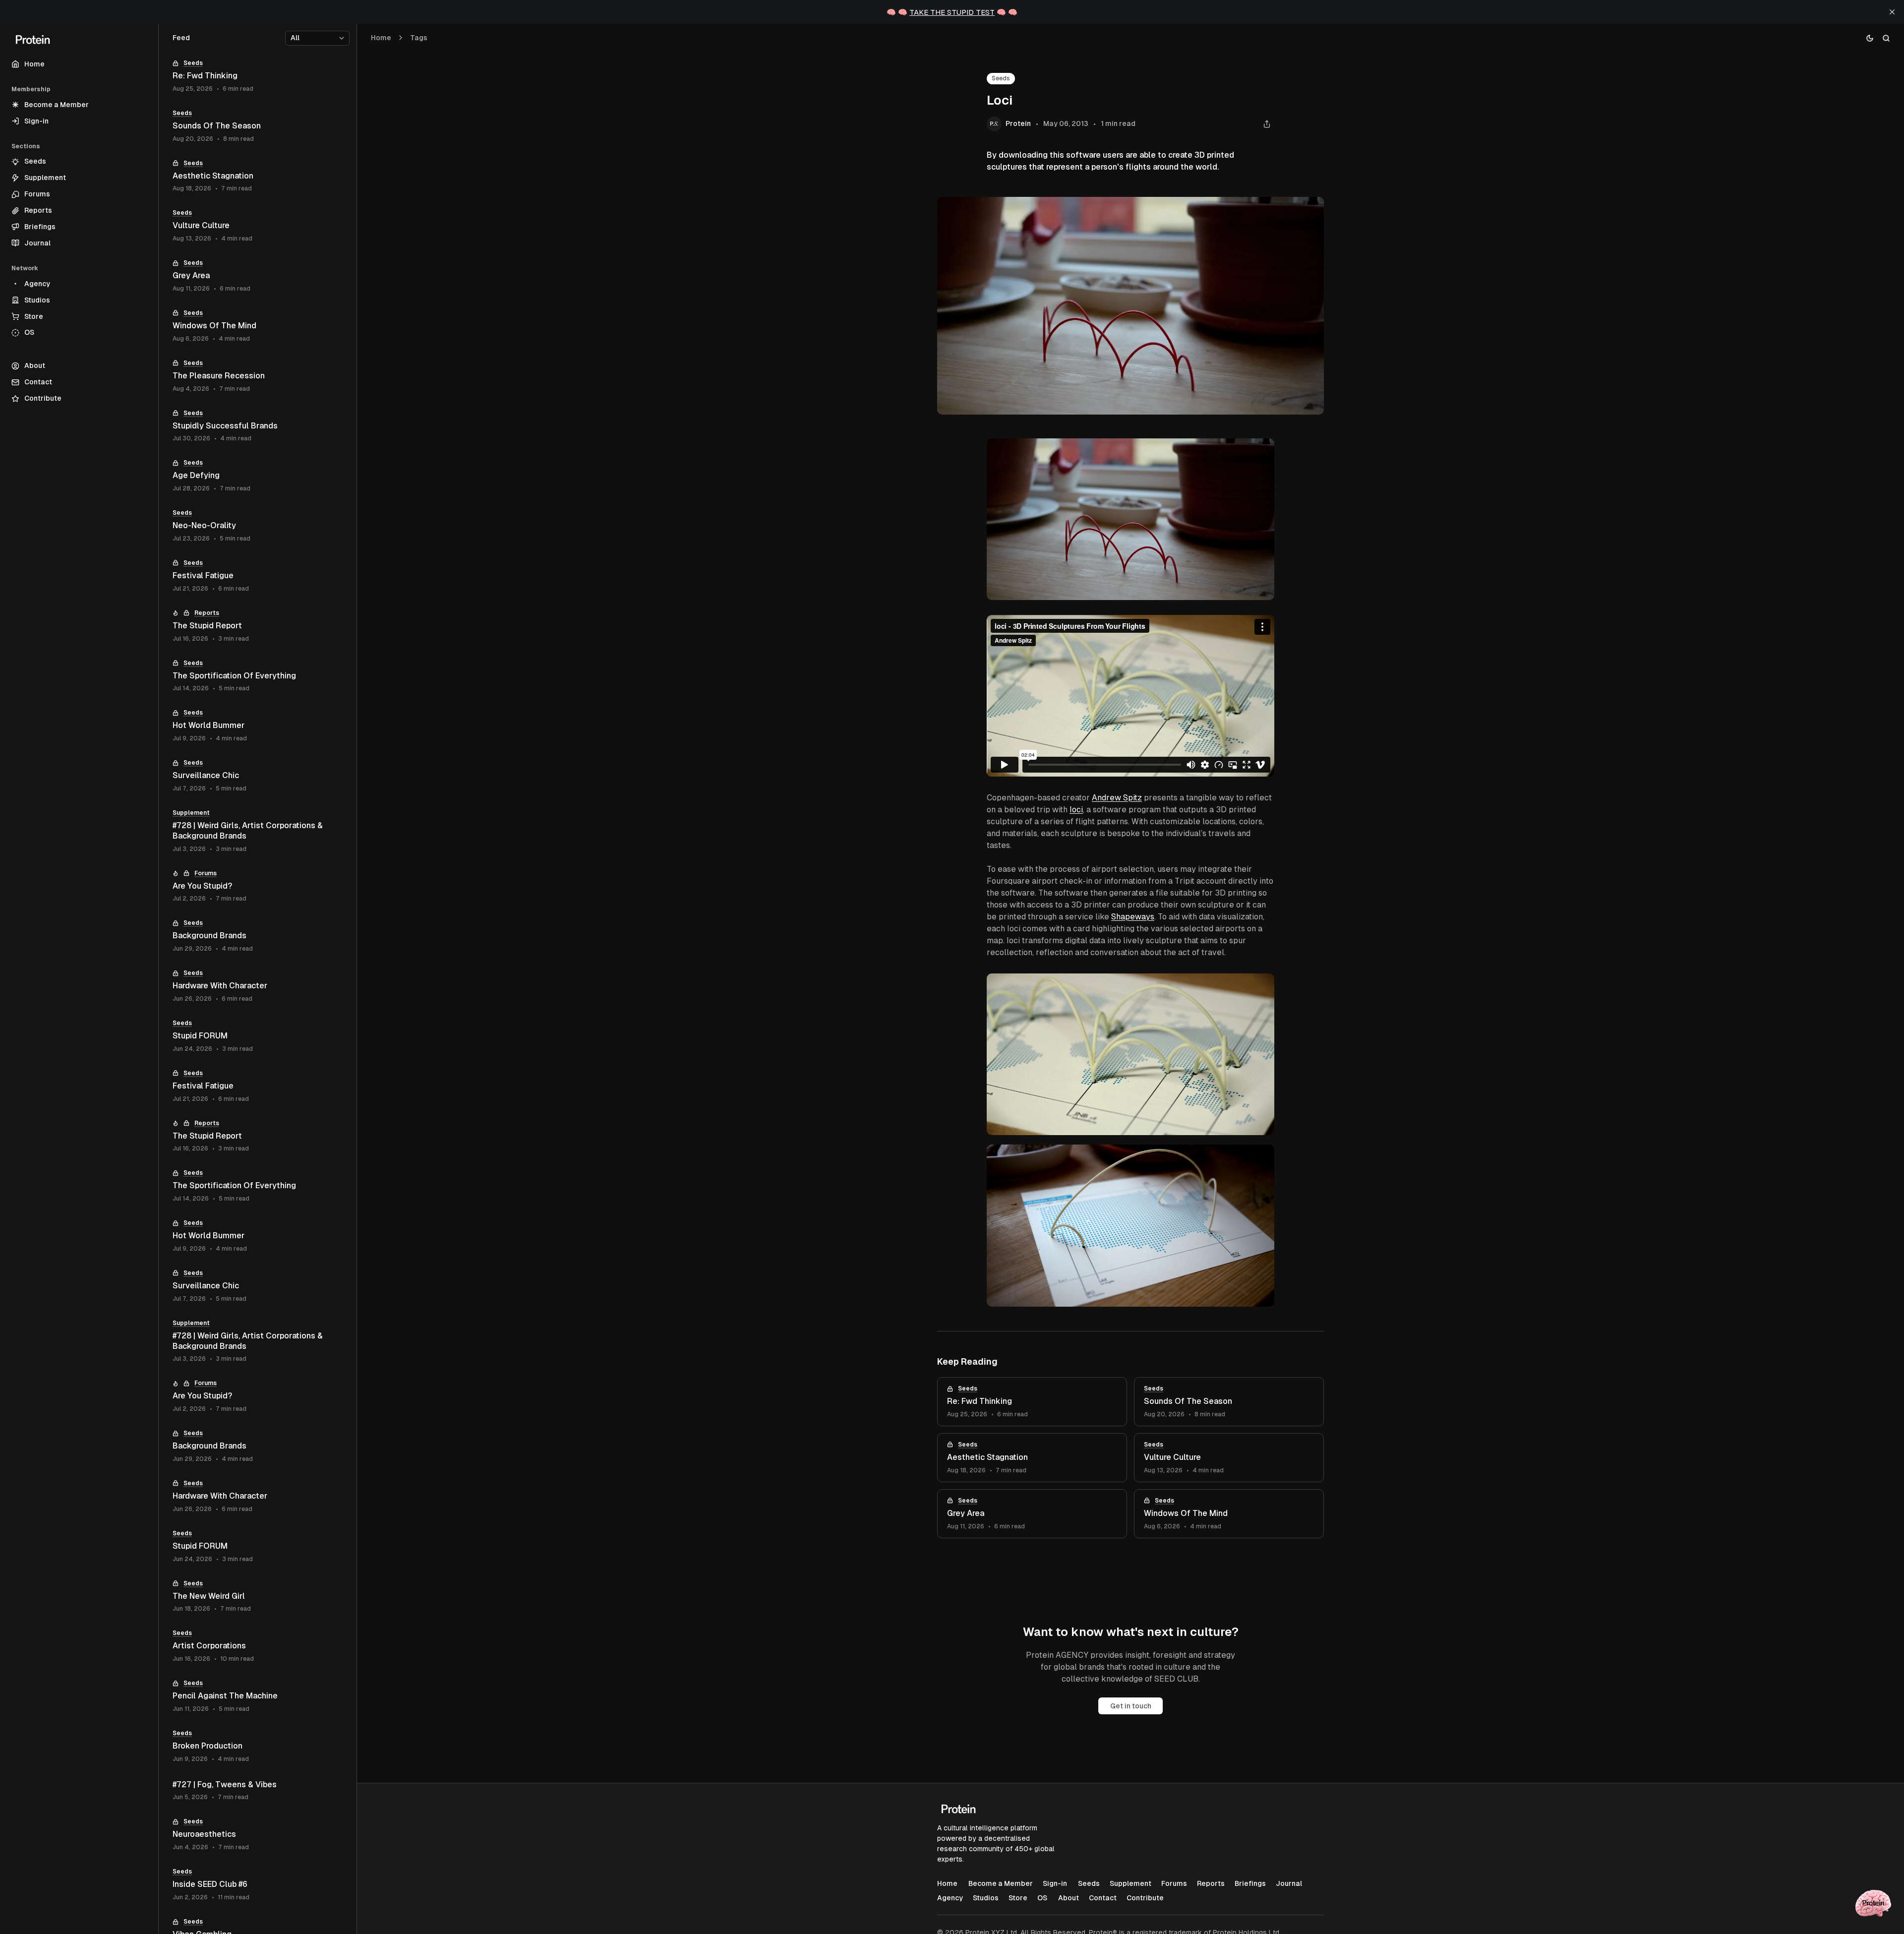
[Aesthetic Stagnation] (1032, 1458)
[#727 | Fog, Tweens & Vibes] (258, 1791)
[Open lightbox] (1261, 451)
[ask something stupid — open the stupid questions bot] (1873, 1903)
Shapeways (1133, 917)
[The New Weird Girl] (258, 1597)
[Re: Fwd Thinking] (1032, 1402)
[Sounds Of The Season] (1229, 1402)
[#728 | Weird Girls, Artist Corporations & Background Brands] (258, 831)
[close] (1892, 12)
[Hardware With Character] (258, 986)
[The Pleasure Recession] (258, 376)
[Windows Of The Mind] (1229, 1514)
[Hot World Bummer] (258, 726)
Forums (206, 873)
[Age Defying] (258, 476)
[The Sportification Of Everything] (258, 676)
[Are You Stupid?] (258, 886)
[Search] (1886, 38)
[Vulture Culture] (1229, 1458)
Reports (207, 613)
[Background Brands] (258, 936)
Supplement (191, 813)
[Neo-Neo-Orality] (258, 526)
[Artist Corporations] (258, 1646)
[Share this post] (1267, 124)
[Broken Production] (258, 1746)
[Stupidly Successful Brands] (258, 426)
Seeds (1001, 78)
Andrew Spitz (1117, 798)
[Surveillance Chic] (258, 776)
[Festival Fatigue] (258, 576)
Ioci (1076, 810)
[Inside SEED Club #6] (258, 1885)
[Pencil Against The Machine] (258, 1696)
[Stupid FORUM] (258, 1036)
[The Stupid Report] (258, 626)
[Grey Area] (1032, 1514)
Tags (419, 38)
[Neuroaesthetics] (258, 1835)
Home (381, 38)
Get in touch (1131, 1706)
